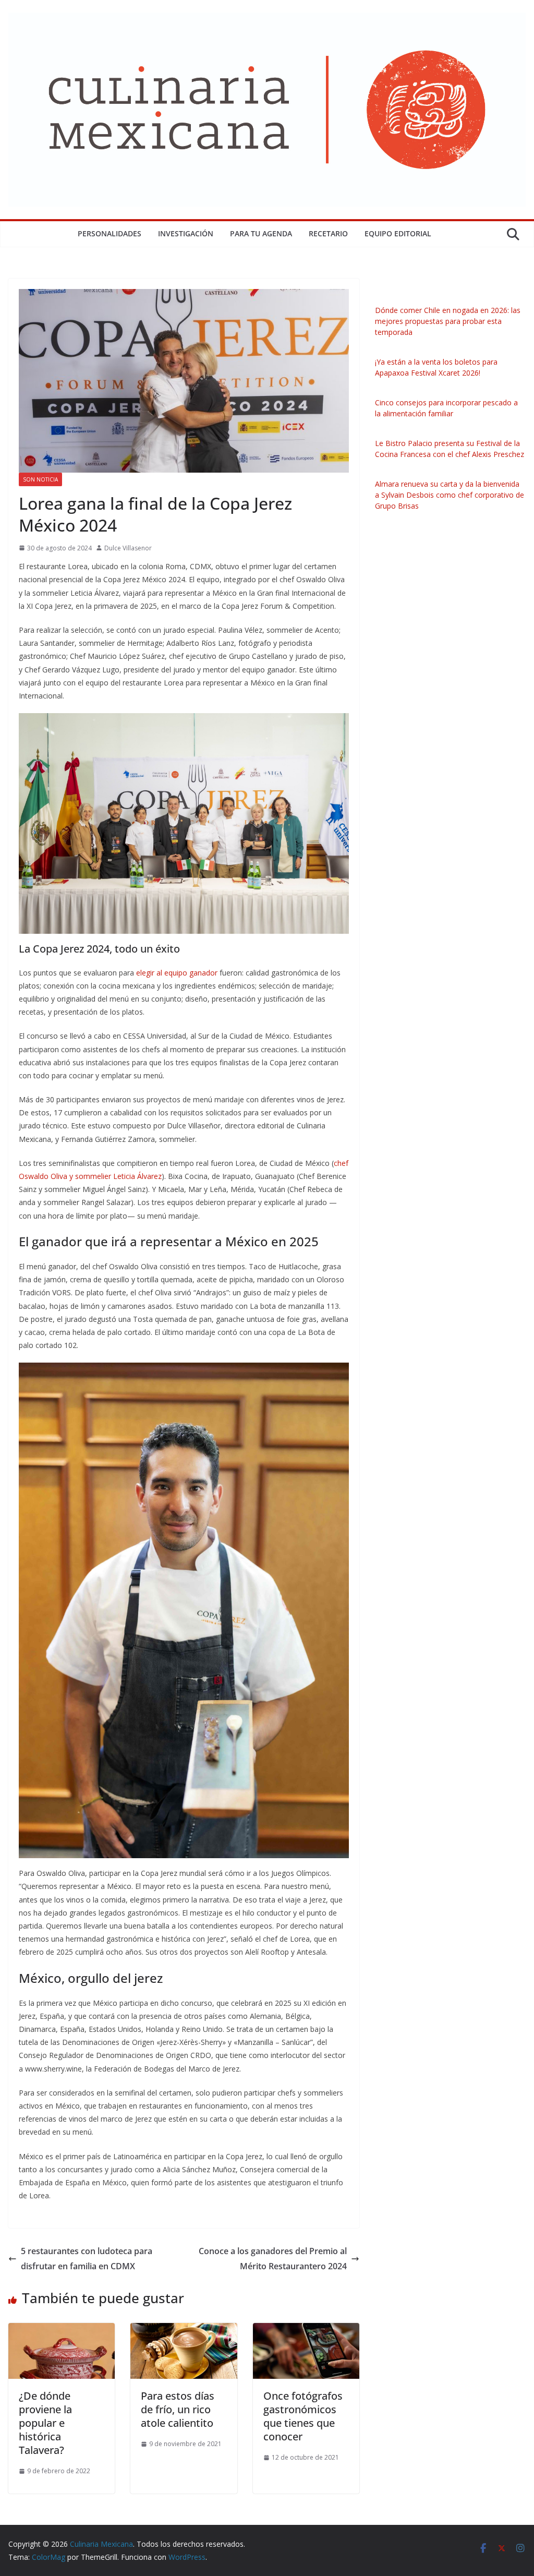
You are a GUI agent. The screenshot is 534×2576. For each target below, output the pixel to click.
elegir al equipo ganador (176, 973)
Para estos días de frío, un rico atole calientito (178, 2409)
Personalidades (110, 233)
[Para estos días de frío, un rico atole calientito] (184, 2330)
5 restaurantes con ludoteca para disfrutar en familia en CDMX (87, 2259)
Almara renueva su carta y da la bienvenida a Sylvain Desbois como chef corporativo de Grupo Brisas (450, 495)
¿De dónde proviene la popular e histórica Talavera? (45, 2423)
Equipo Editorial (398, 233)
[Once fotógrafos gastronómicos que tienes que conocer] (306, 2330)
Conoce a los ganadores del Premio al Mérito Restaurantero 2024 (273, 2259)
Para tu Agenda (261, 233)
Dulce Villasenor (128, 548)
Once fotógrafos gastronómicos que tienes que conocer (303, 2416)
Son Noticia (40, 479)
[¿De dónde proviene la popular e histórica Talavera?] (62, 2330)
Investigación (186, 233)
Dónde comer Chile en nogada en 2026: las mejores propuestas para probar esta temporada (448, 321)
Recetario (328, 233)
